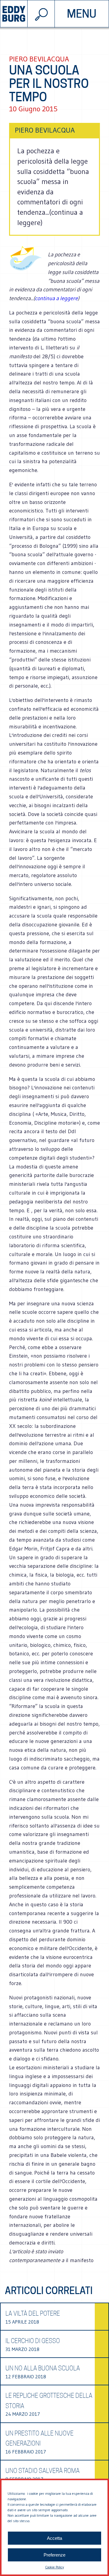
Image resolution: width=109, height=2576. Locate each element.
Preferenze (54, 2555)
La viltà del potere (33, 2314)
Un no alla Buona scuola (43, 2368)
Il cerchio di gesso (33, 2341)
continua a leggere (56, 298)
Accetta (54, 2538)
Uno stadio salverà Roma (43, 2471)
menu (82, 14)
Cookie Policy (54, 2567)
